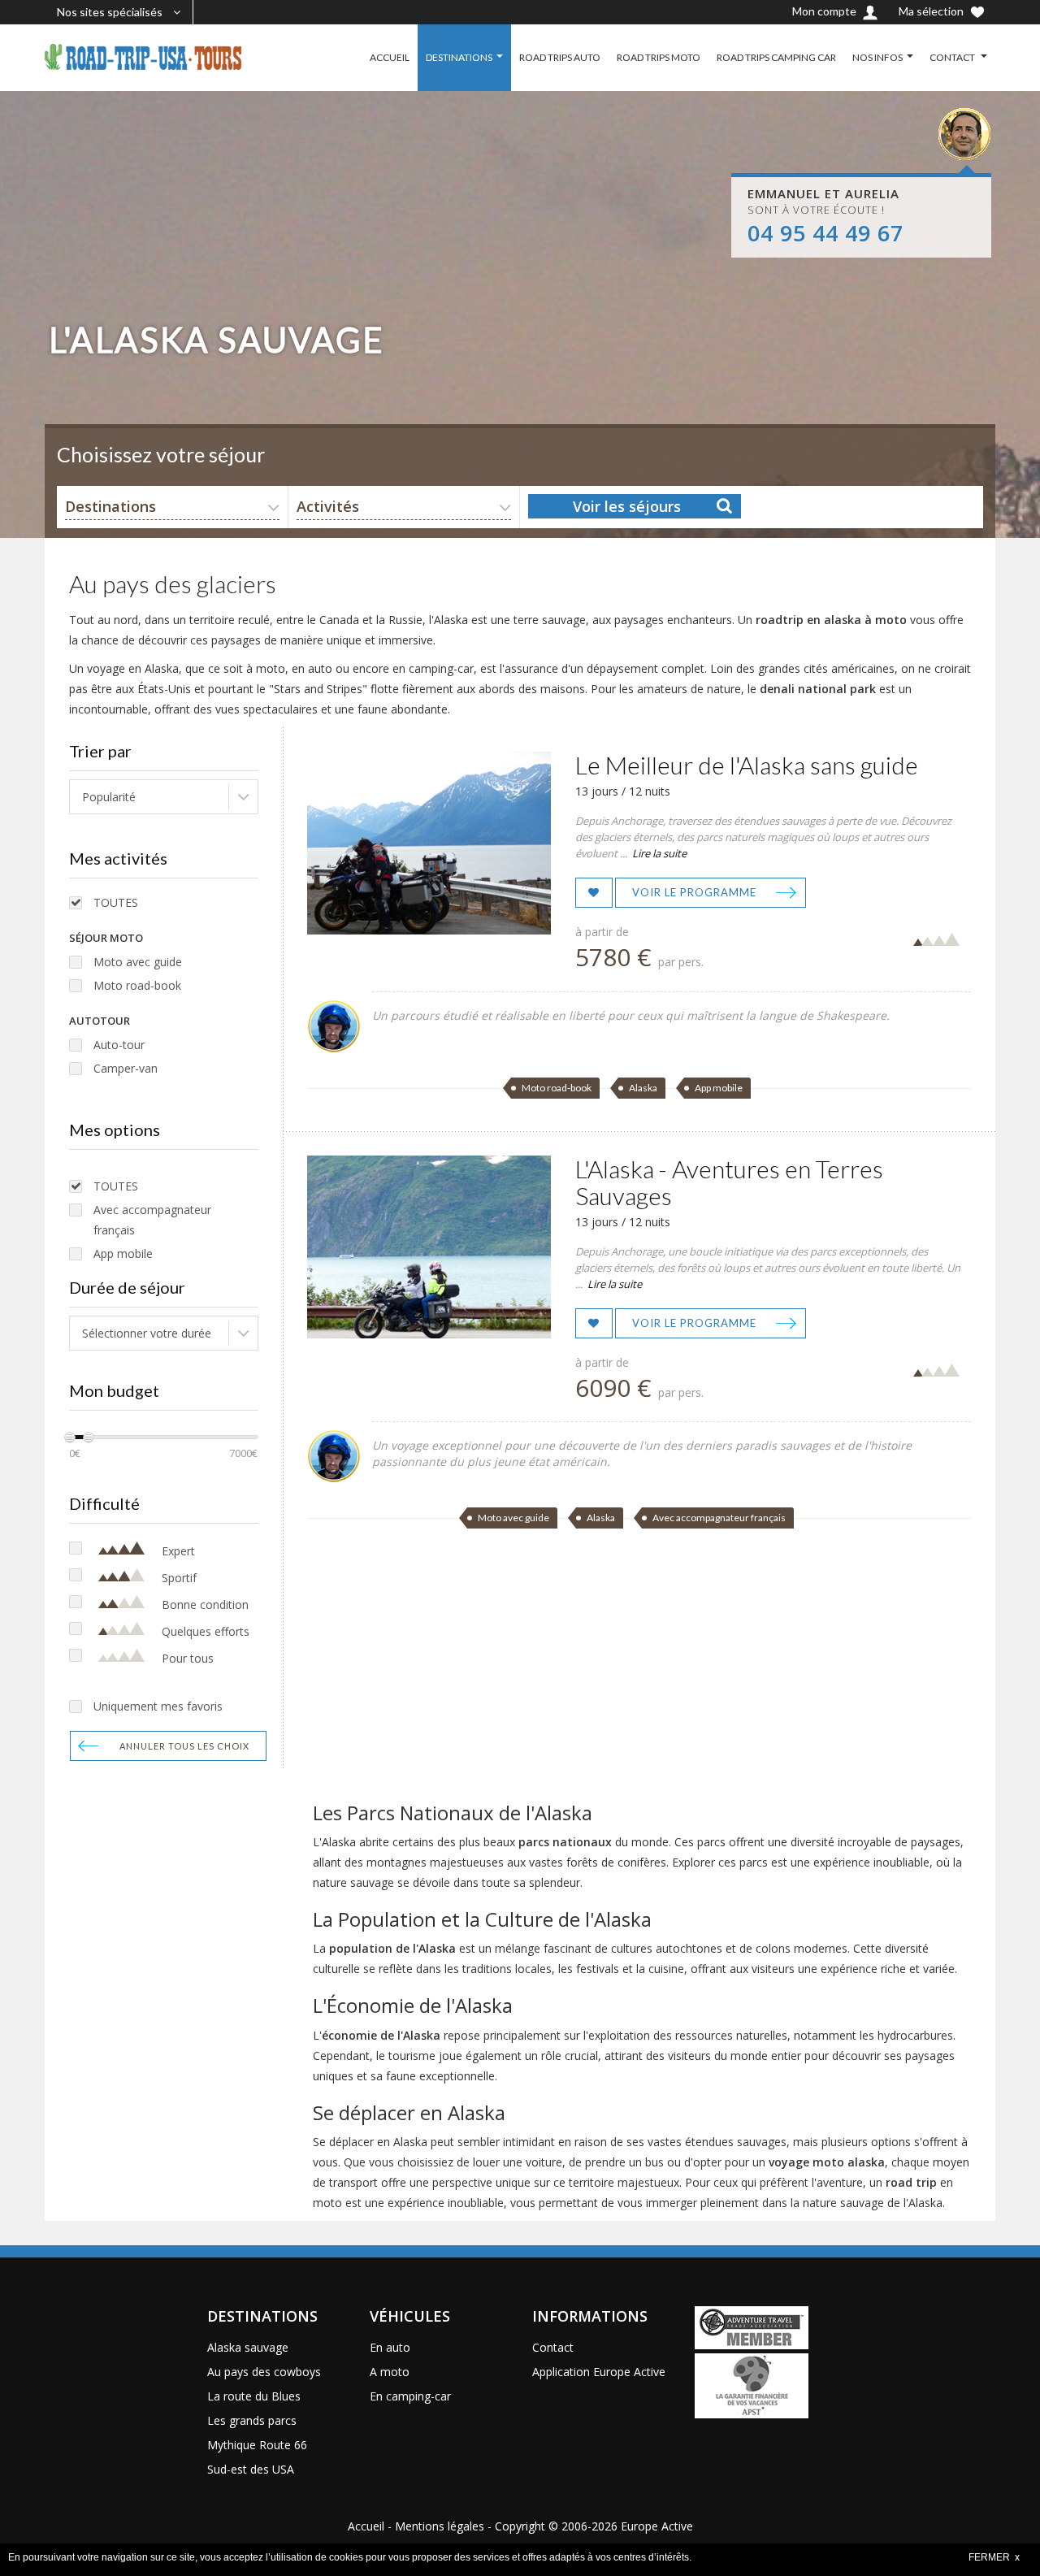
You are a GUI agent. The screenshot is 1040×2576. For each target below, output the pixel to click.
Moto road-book (137, 985)
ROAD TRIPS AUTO (560, 57)
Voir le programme (694, 892)
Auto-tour (119, 1045)
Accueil (366, 2526)
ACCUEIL (390, 57)
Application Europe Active (599, 2372)
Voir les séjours (627, 506)
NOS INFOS (877, 57)
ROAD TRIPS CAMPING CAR (776, 57)
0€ (75, 1453)
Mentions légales (440, 2526)
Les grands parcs (252, 2420)
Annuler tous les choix (184, 1746)
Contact (553, 2347)
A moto (390, 2372)
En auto (390, 2347)
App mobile (123, 1253)
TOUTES (116, 902)
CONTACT (953, 57)
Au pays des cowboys (264, 2372)
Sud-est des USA (251, 2469)
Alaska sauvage (248, 2347)
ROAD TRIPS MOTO (659, 57)
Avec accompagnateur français (152, 1220)
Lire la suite (659, 853)
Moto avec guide (138, 962)
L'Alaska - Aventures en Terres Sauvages (729, 1182)
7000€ (243, 1453)
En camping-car (410, 2396)
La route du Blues (254, 2396)
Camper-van (126, 1068)
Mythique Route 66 (257, 2445)
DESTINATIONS (459, 57)
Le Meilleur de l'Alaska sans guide (747, 765)
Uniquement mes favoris (158, 1706)
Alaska (643, 1088)
